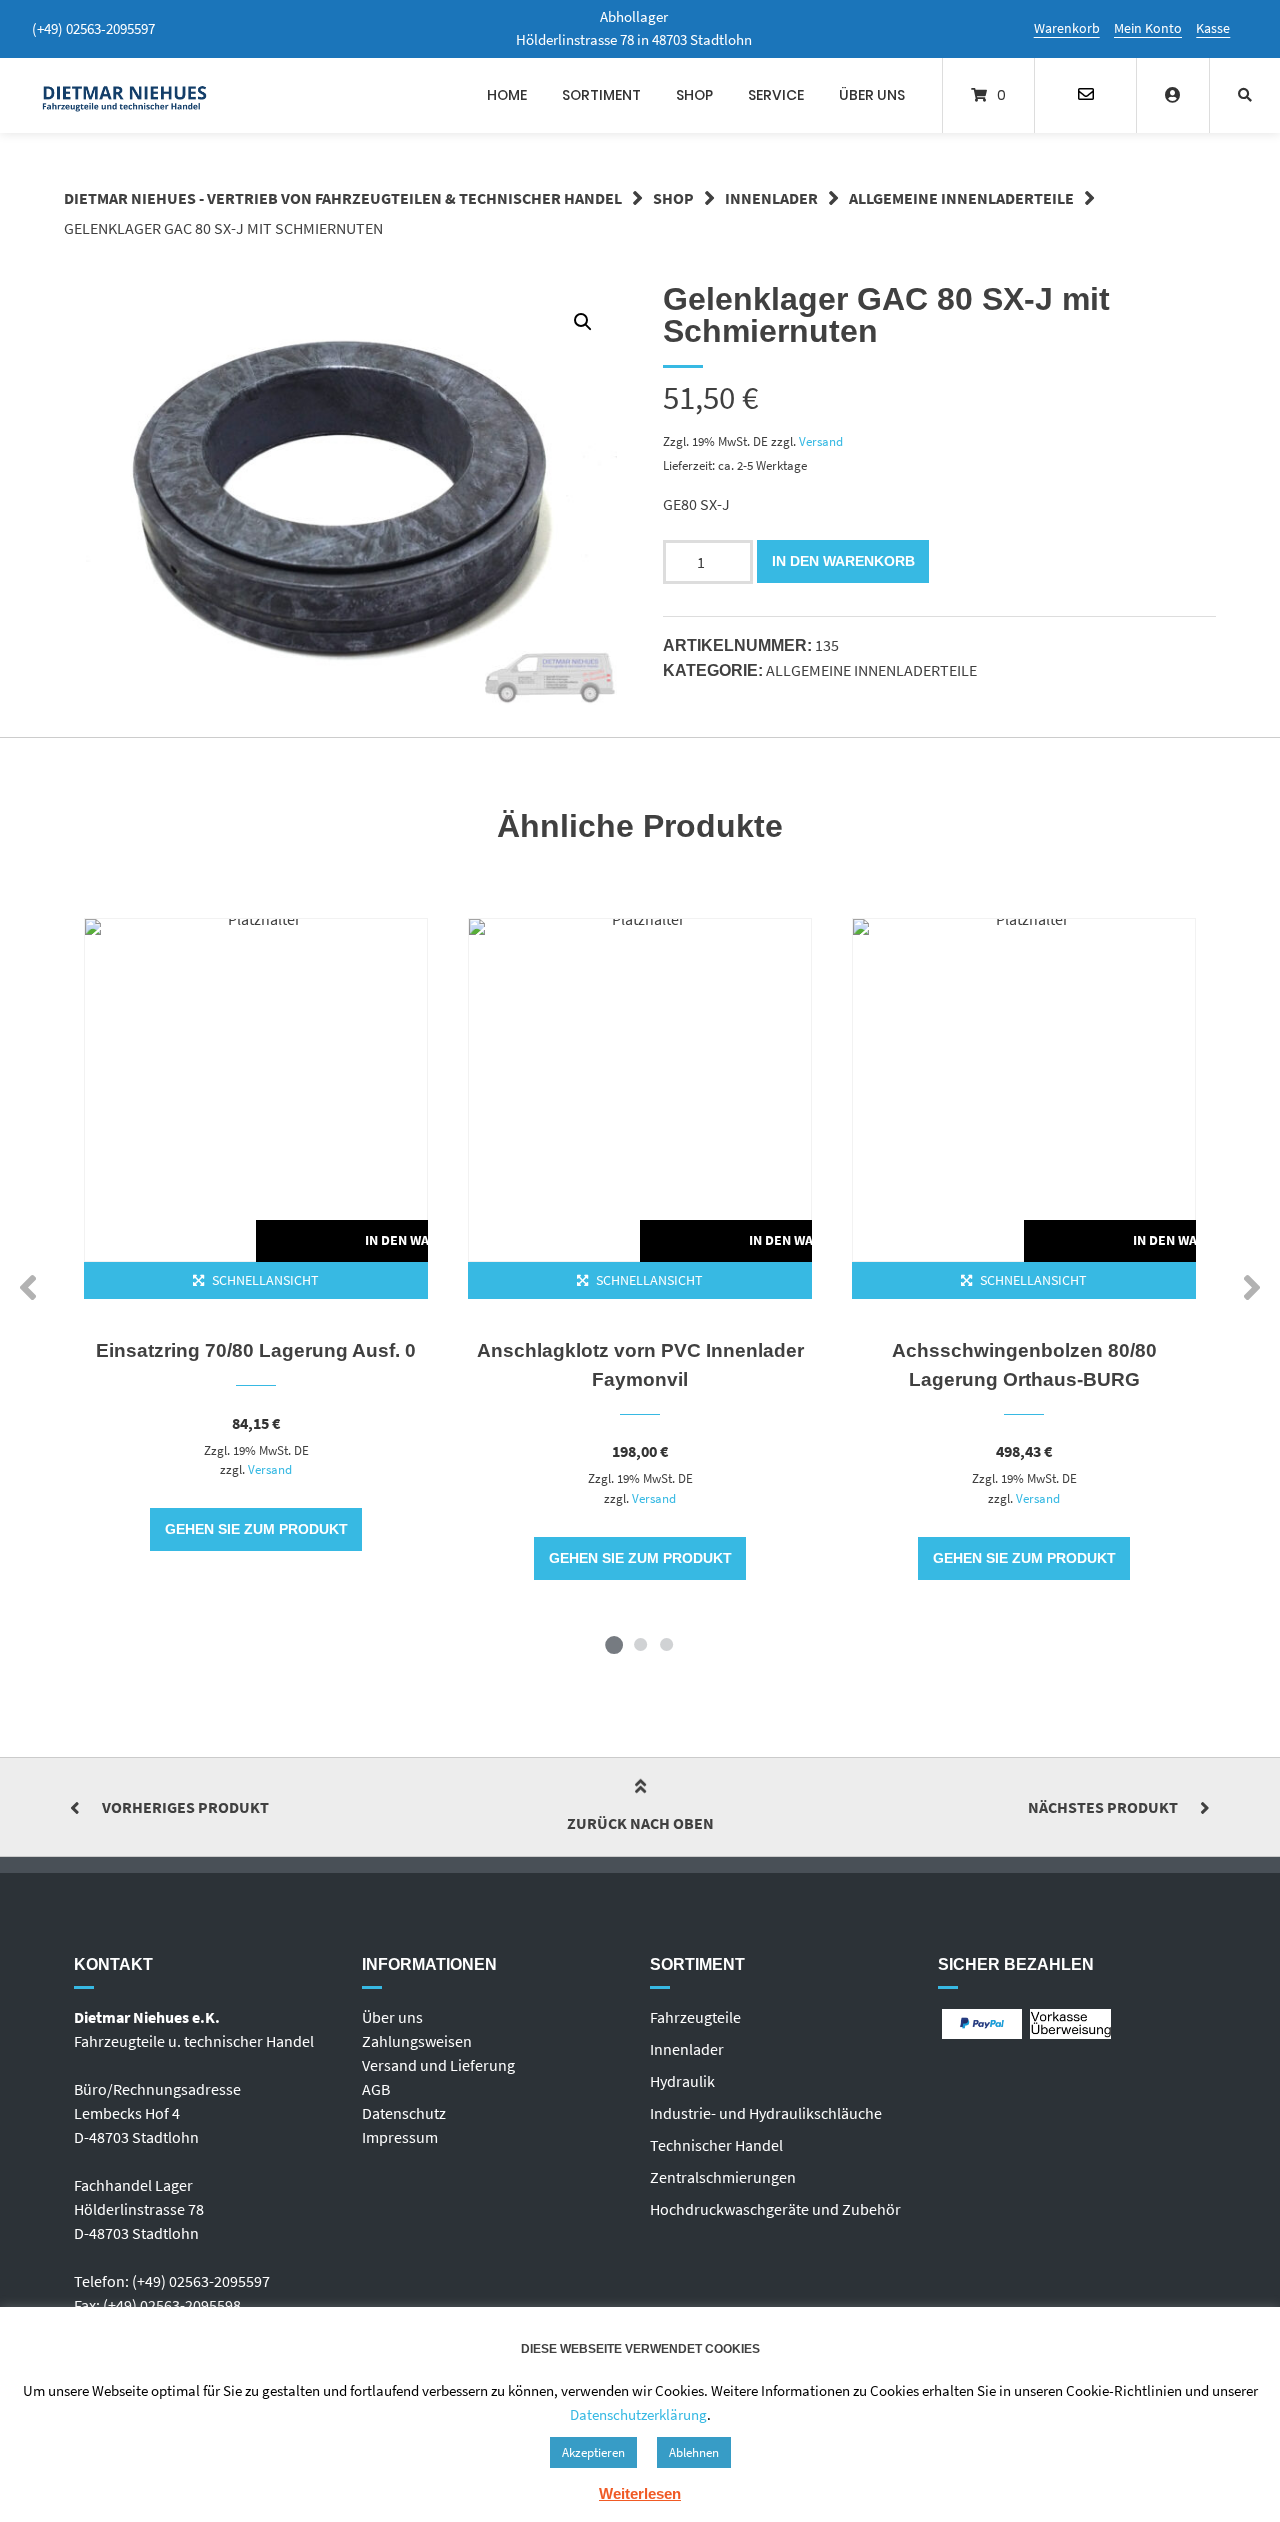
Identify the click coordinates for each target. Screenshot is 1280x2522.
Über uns (872, 95)
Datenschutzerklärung (638, 2414)
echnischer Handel (720, 2145)
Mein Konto (1148, 28)
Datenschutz (404, 2113)
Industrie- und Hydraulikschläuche (766, 2113)
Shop (694, 95)
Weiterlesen (640, 2493)
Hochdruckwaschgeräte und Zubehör (775, 2209)
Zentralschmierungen (723, 2177)
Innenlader (771, 198)
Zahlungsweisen (417, 2041)
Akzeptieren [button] (593, 2452)
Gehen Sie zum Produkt (256, 1529)
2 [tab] (640, 1644)
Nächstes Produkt (1103, 1807)
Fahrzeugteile (695, 2017)
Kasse (1213, 28)
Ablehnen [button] (694, 2452)
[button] (583, 322)
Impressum (400, 2137)
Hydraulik (682, 2081)
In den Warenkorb (843, 561)
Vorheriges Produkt (185, 1807)
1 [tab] (614, 1644)
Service (776, 95)
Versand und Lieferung (438, 2065)
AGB (376, 2089)
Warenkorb (1067, 28)
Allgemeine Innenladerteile (961, 198)
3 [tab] (666, 1644)
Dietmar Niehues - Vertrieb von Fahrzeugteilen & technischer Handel (343, 198)
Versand (821, 441)
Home (507, 95)
